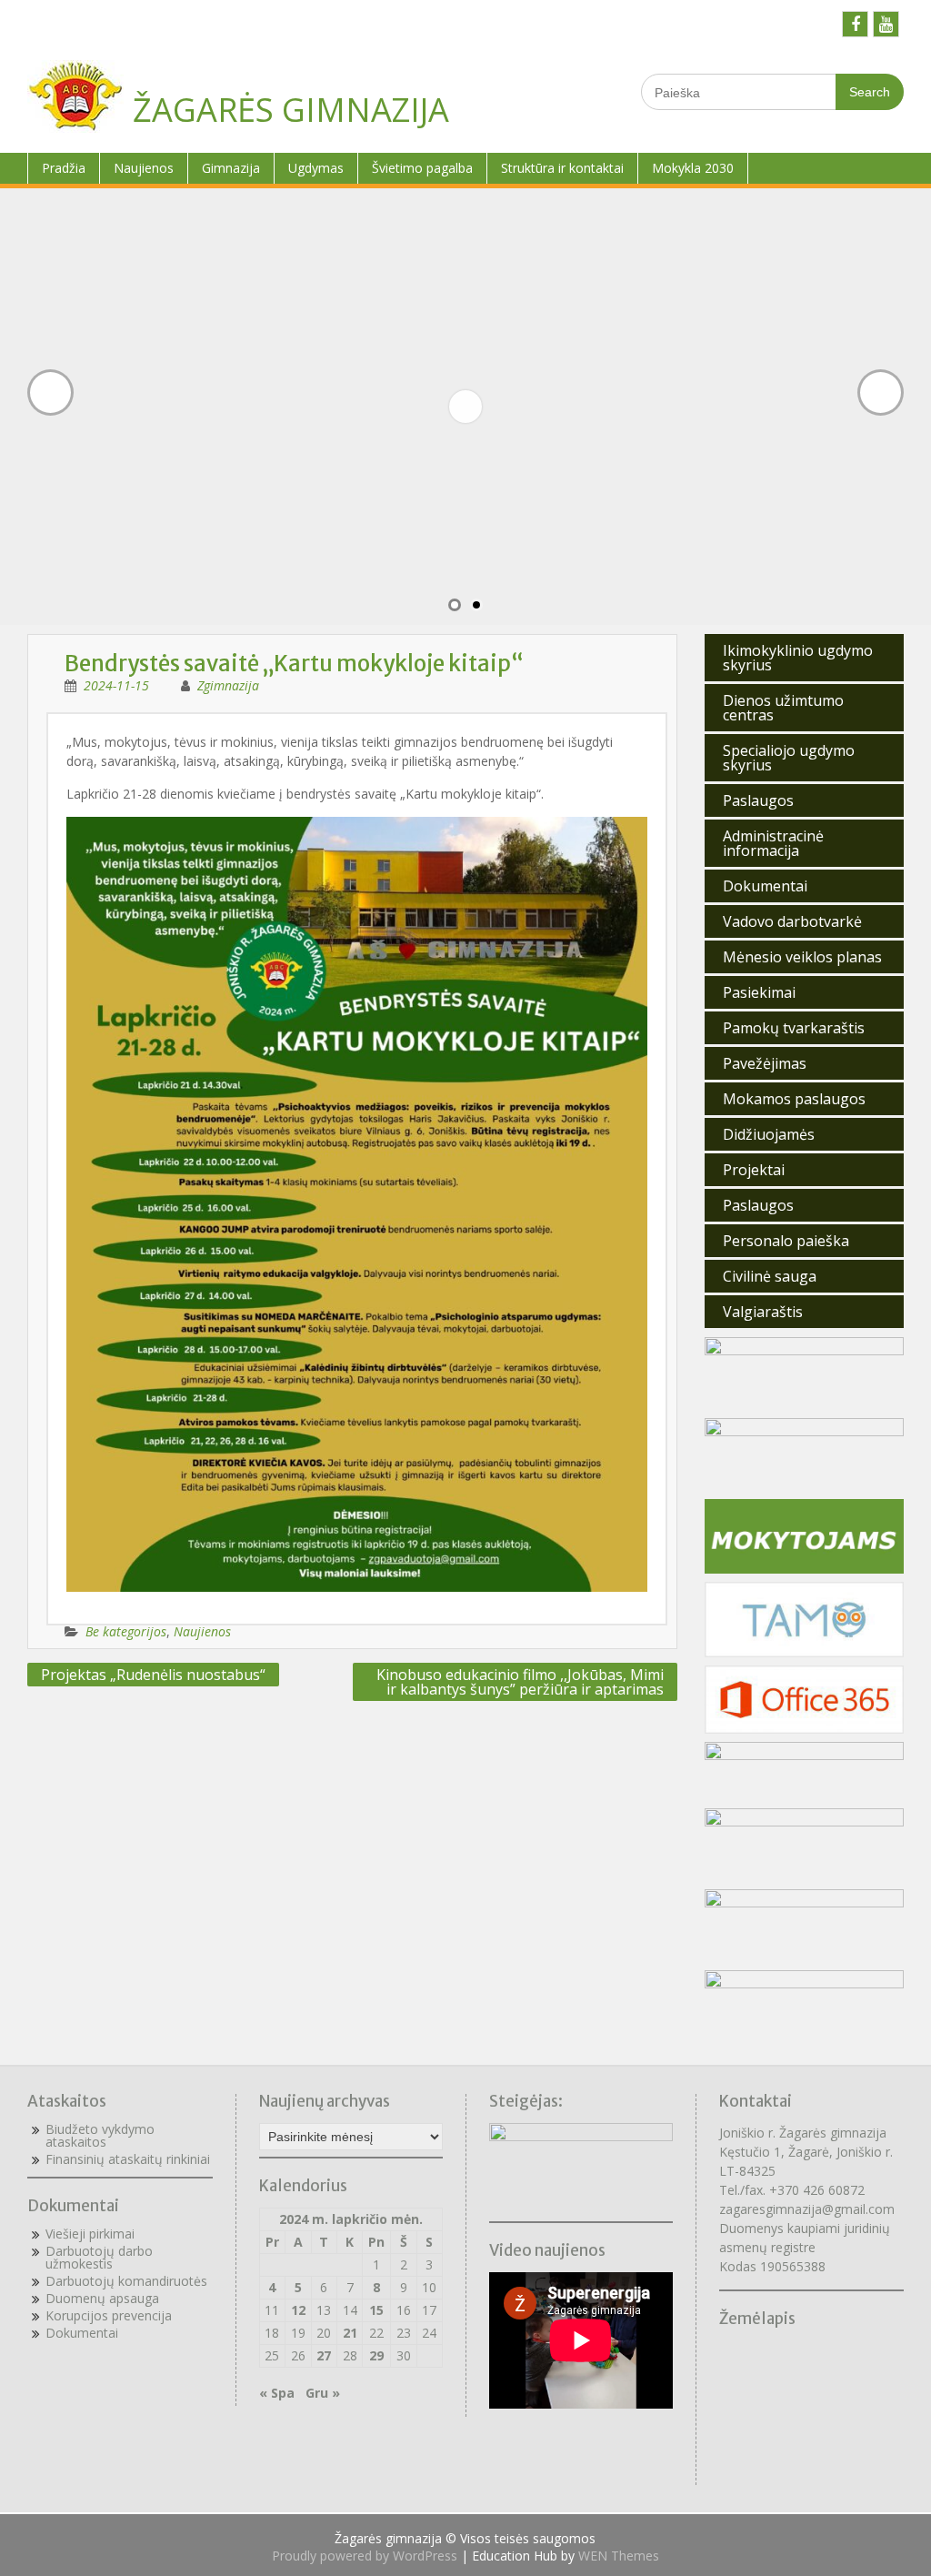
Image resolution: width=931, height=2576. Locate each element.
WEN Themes (619, 2556)
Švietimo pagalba (422, 168)
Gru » (323, 2393)
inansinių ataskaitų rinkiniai (131, 2159)
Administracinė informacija (773, 843)
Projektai (754, 1170)
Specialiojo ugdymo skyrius (789, 758)
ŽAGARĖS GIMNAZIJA (291, 110)
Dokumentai (765, 886)
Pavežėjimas (765, 1063)
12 (298, 2310)
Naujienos (144, 168)
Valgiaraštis (763, 1312)
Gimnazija (231, 168)
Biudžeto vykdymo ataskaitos (100, 2135)
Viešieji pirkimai (90, 2234)
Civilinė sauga (770, 1276)
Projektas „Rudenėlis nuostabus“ (153, 1675)
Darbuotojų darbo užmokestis (99, 2257)
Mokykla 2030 (693, 168)
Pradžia (64, 168)
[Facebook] (855, 24)
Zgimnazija (228, 685)
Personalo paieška (786, 1241)
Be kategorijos (126, 1631)
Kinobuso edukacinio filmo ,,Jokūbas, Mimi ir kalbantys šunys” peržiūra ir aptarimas (520, 1682)
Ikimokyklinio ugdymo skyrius (798, 658)
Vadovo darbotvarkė (792, 921)
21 (350, 2333)
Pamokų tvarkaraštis (794, 1028)
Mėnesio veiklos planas (802, 957)
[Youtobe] (886, 24)
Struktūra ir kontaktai (562, 168)
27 (324, 2355)
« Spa (277, 2393)
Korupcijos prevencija (109, 2315)
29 (376, 2355)
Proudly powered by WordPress (365, 2556)
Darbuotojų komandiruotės (126, 2281)
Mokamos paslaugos (794, 1099)
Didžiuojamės (769, 1134)
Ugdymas (316, 168)
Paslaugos (758, 800)
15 (376, 2310)
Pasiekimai (759, 992)
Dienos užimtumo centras (783, 708)
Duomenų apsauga (102, 2298)
